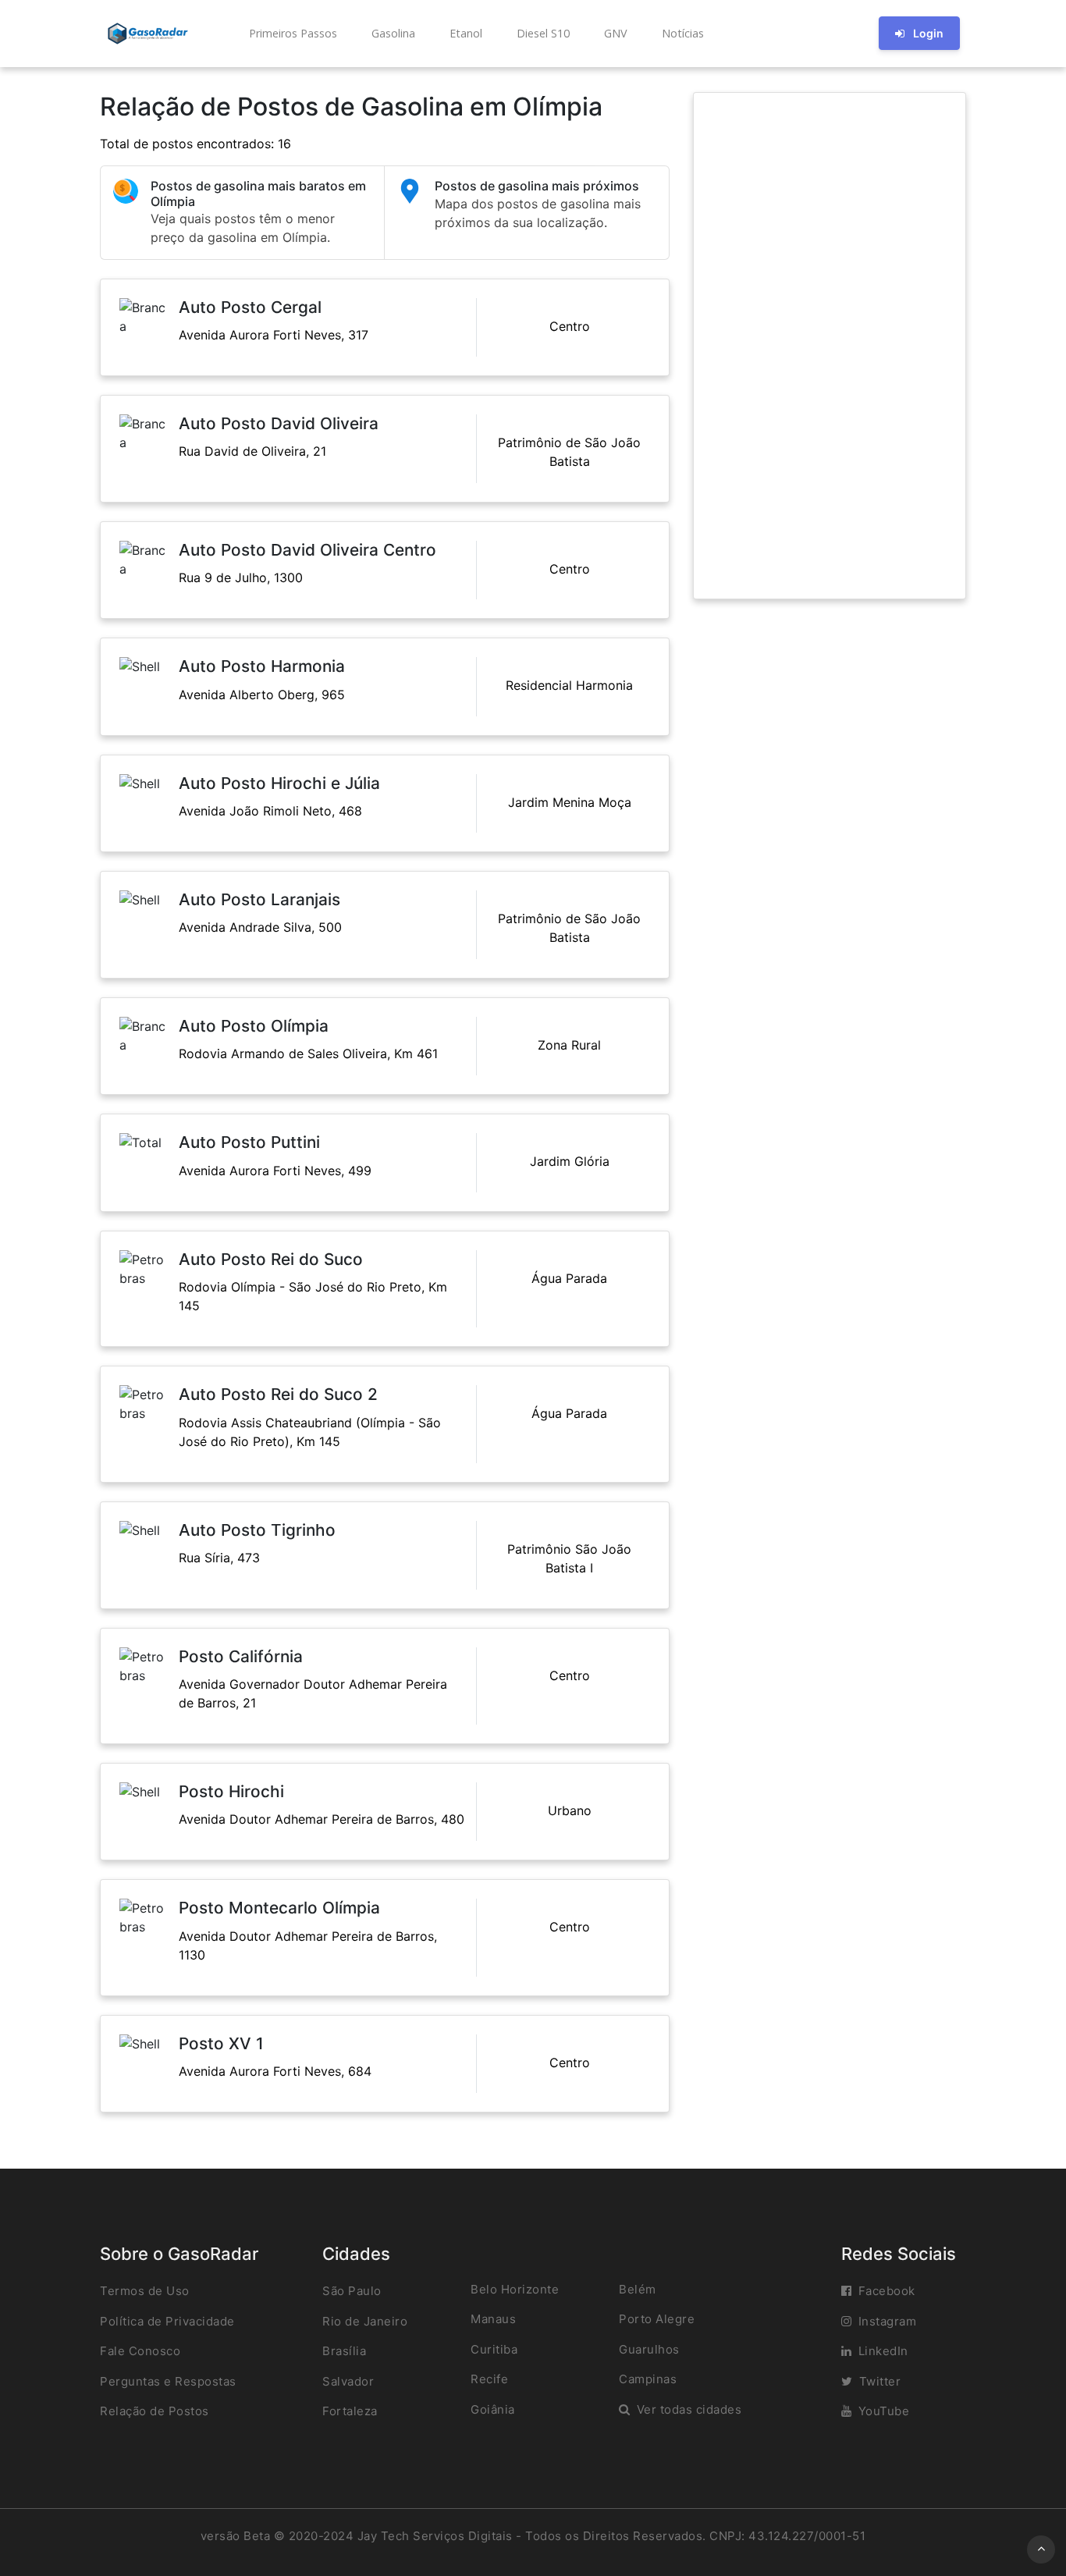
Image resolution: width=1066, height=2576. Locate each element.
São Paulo (352, 2291)
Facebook (887, 2291)
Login (928, 33)
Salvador (348, 2381)
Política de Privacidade (167, 2321)
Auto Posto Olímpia (254, 1026)
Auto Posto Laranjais (259, 899)
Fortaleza (350, 2411)
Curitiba (494, 2349)
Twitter (880, 2381)
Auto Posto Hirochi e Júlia (279, 783)
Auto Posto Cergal (250, 307)
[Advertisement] (830, 346)
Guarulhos (649, 2349)
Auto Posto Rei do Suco (271, 1259)
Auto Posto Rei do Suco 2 (278, 1394)
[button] (291, 34)
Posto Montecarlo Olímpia (279, 1908)
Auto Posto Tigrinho (257, 1530)
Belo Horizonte (515, 2289)
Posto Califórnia (241, 1656)
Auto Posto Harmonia (262, 666)
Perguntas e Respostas (168, 2381)
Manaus (493, 2319)
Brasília (344, 2351)
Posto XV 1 (221, 2043)
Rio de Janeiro (365, 2321)
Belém (638, 2289)
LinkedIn (883, 2351)
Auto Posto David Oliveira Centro (307, 550)
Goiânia (493, 2409)
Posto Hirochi (231, 1791)
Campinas (648, 2379)
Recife (489, 2379)
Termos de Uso (145, 2291)
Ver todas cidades (689, 2409)
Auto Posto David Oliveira (279, 423)
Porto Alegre (657, 2319)
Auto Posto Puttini (249, 1142)
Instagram (888, 2321)
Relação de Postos (155, 2411)
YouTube (884, 2411)
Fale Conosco (140, 2351)
